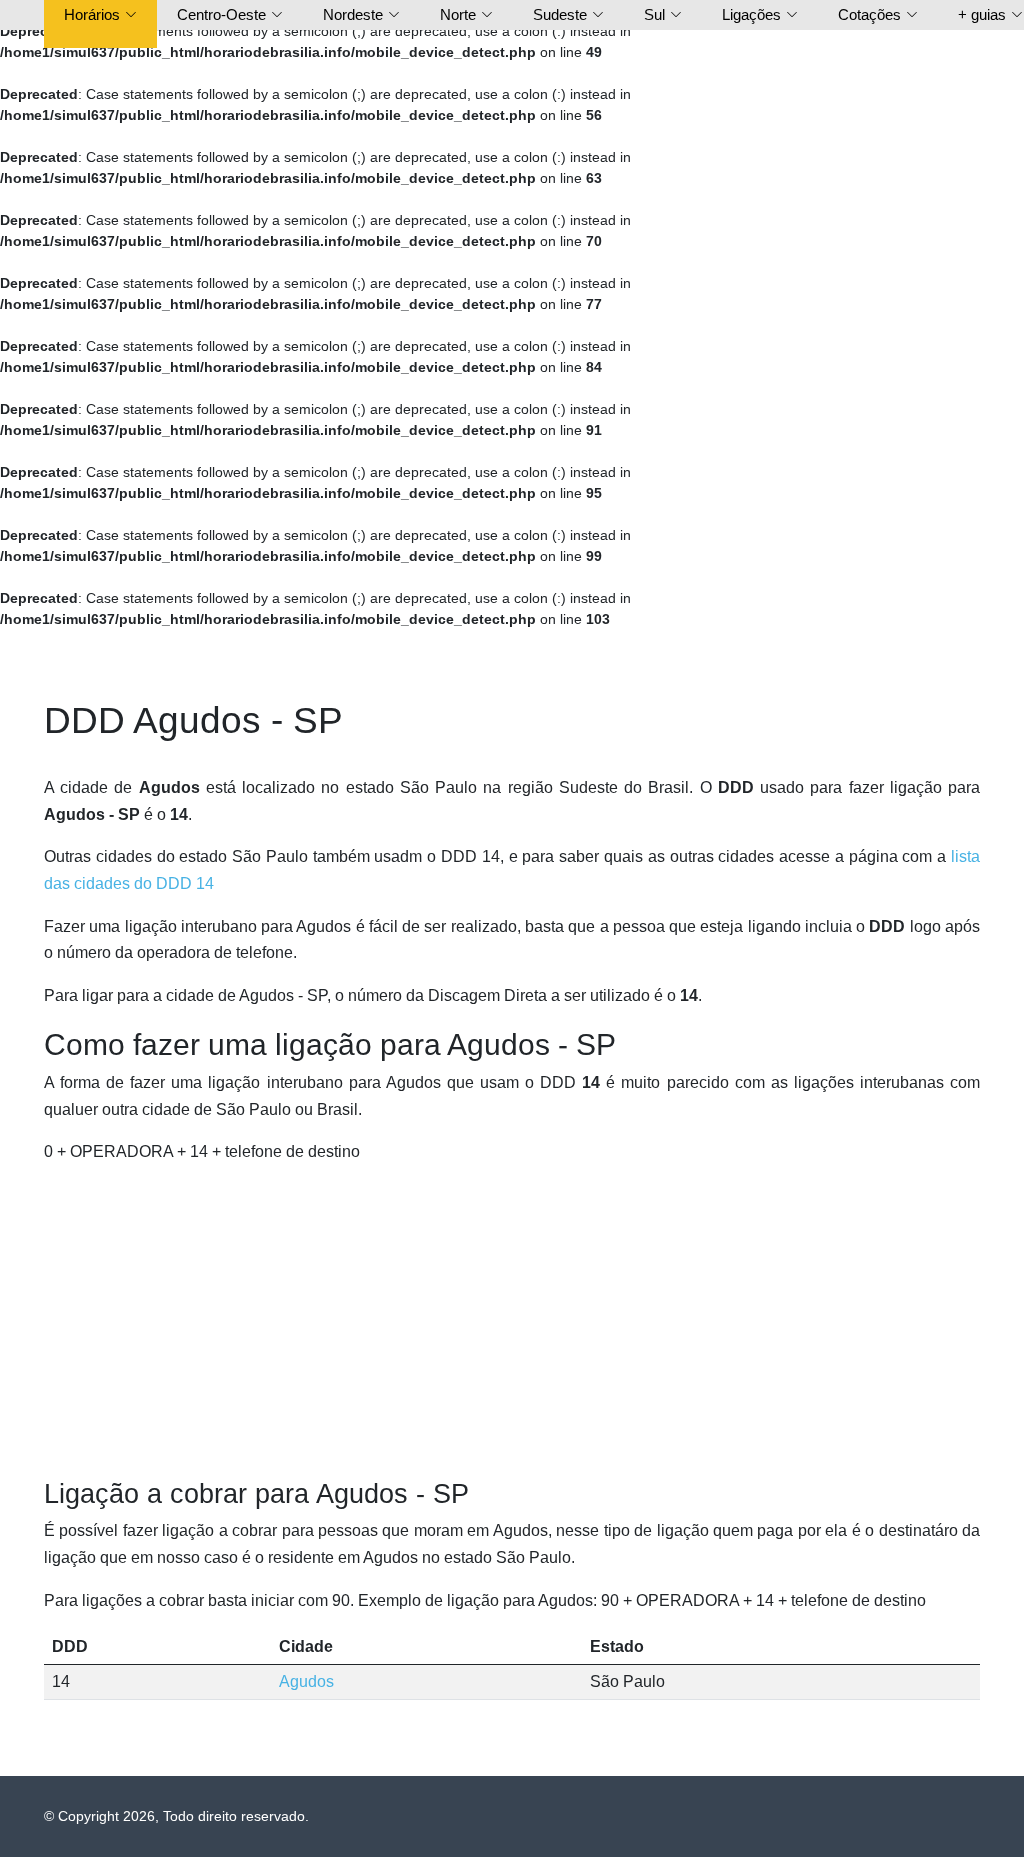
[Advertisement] (512, 1322)
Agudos (306, 1681)
